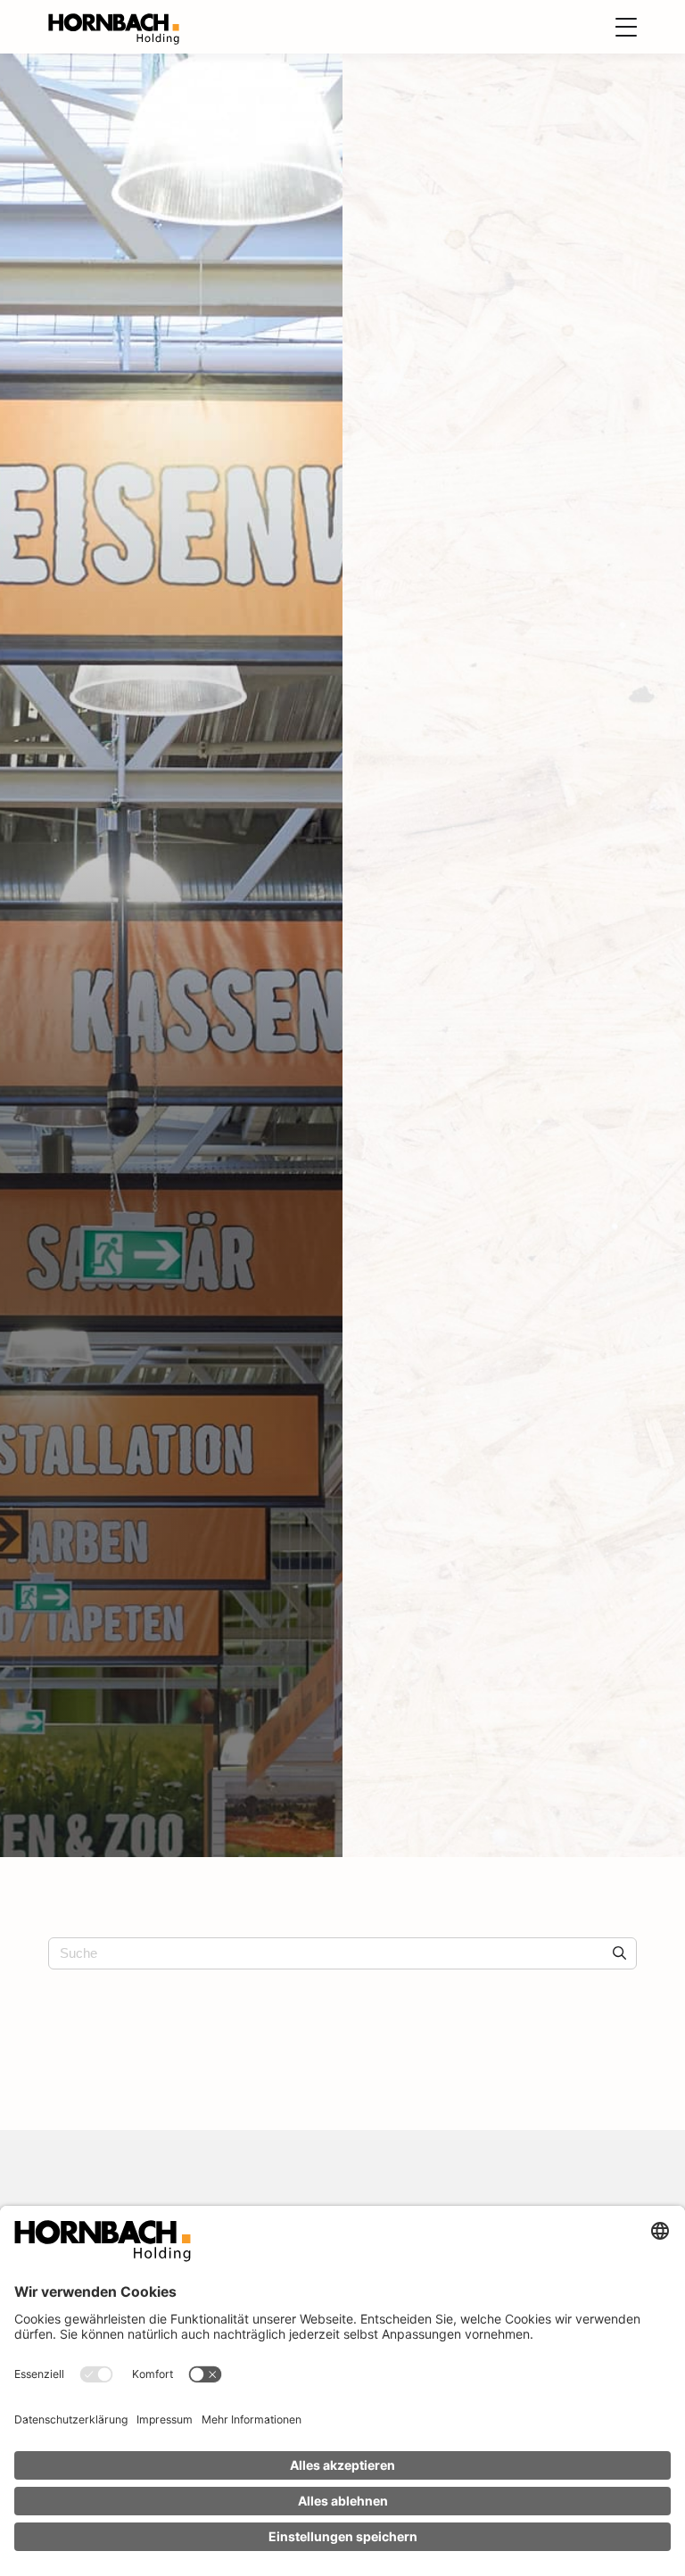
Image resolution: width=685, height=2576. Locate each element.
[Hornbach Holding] (114, 28)
